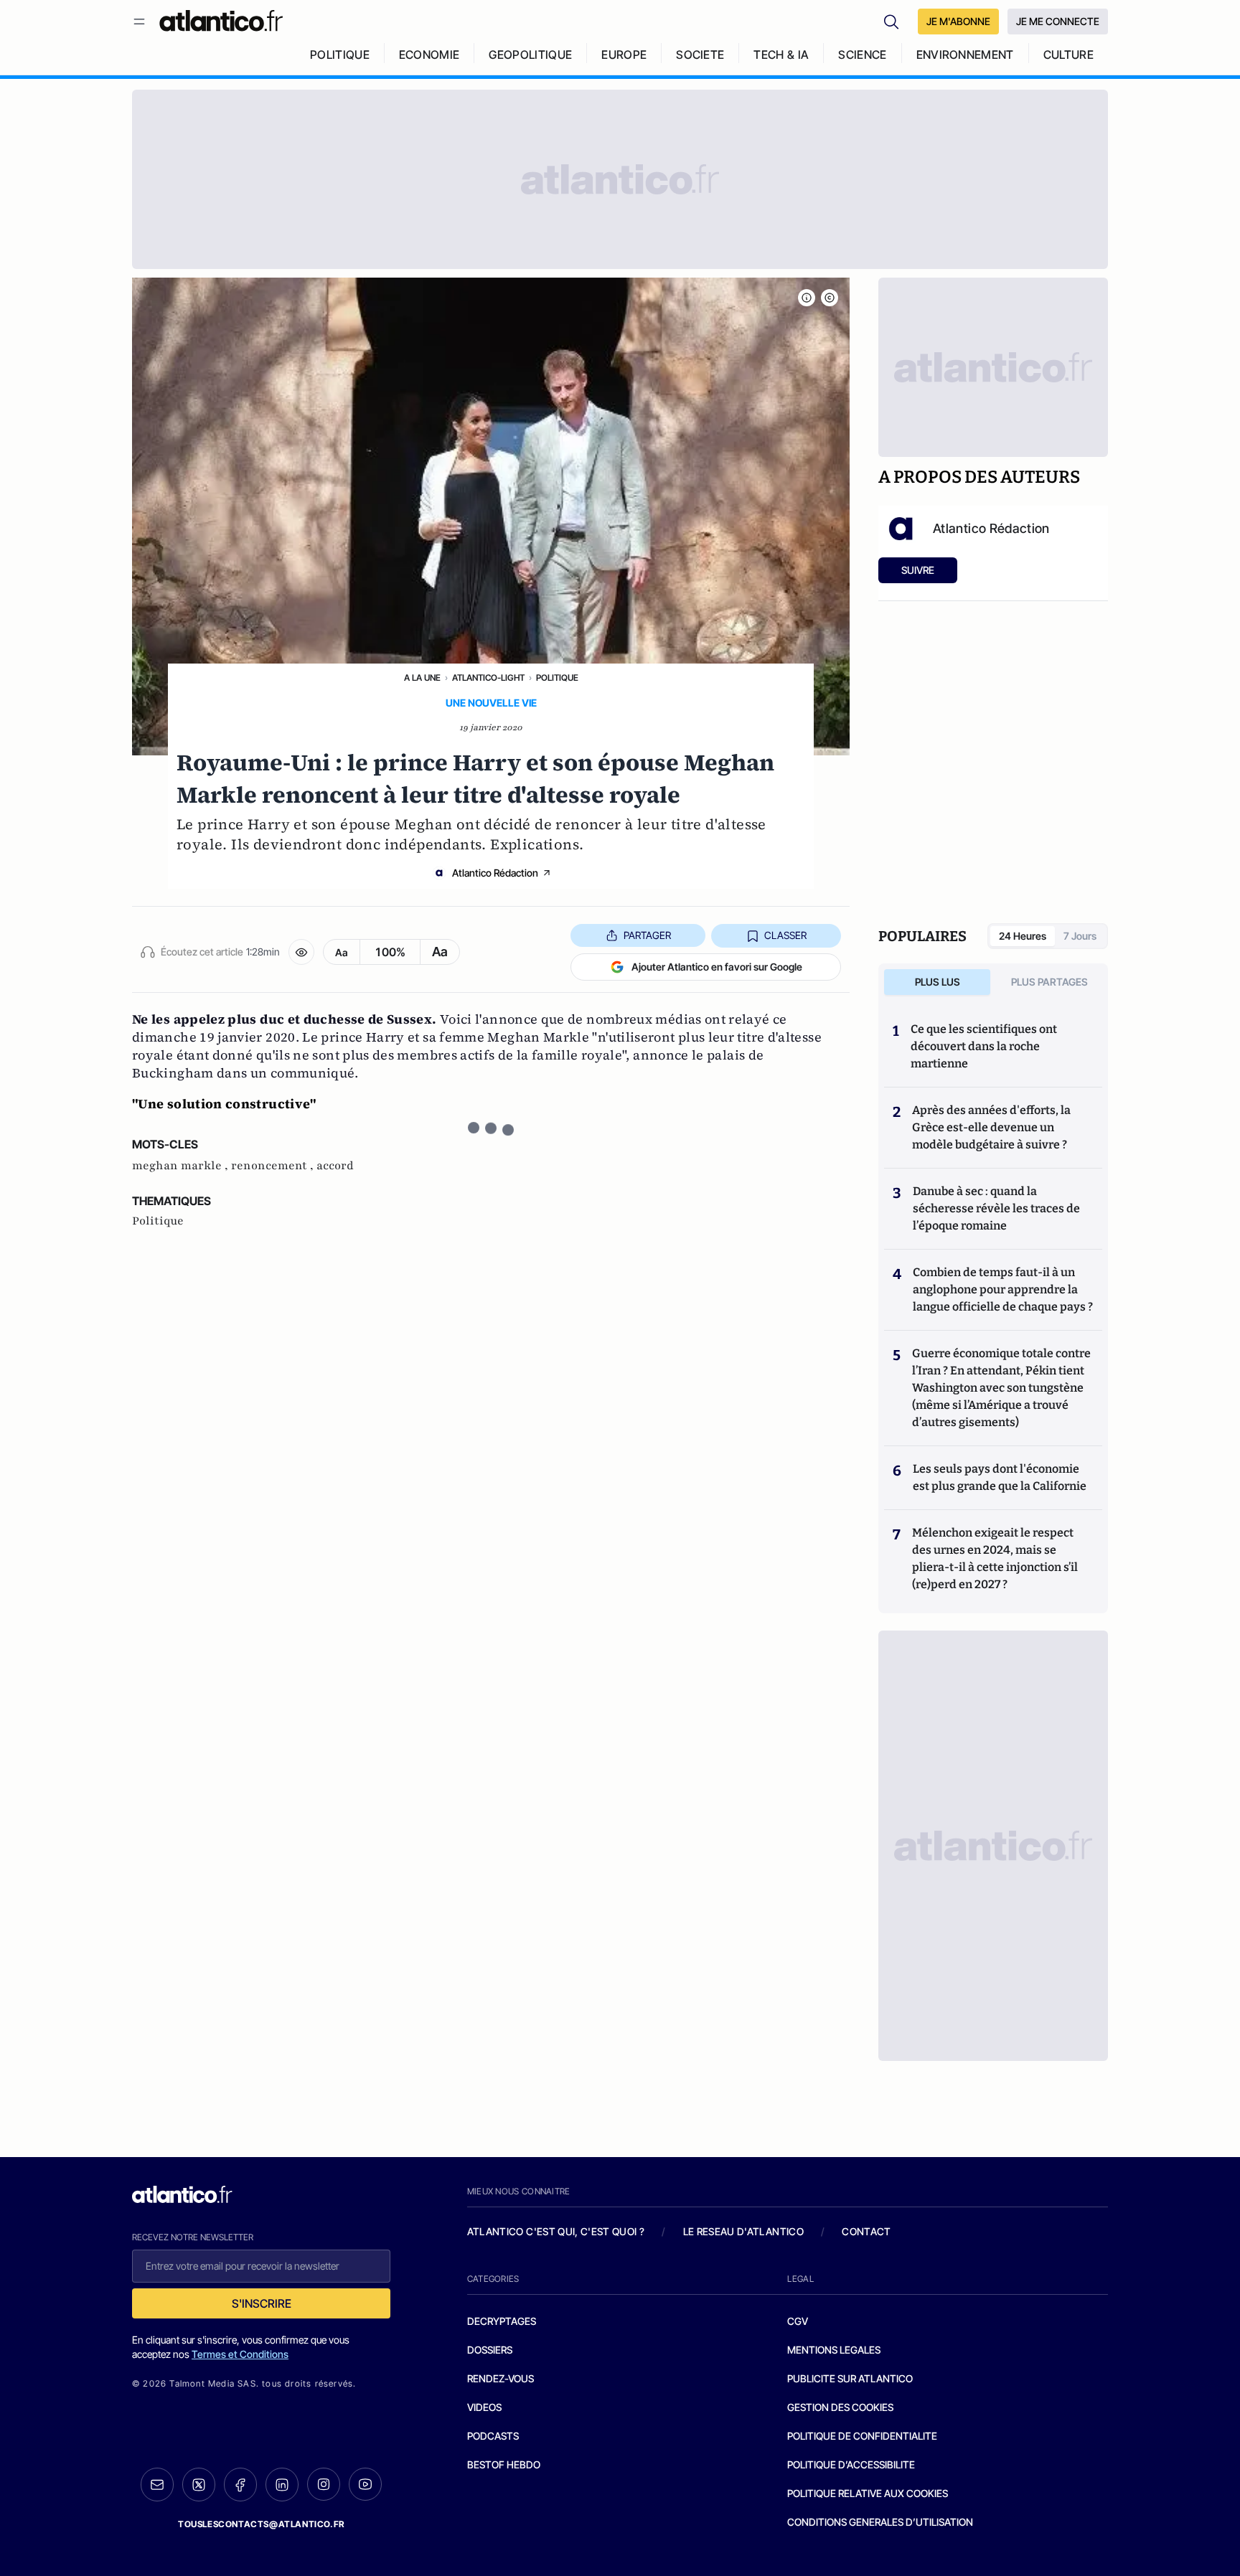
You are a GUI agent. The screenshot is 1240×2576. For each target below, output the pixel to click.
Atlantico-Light (488, 678)
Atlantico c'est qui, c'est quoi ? (556, 2231)
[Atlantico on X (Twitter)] (199, 2485)
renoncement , (274, 1166)
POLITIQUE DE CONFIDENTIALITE (862, 2436)
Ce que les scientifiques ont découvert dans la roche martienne (984, 1046)
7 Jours (1080, 936)
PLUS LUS (938, 982)
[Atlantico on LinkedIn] (282, 2485)
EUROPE (624, 55)
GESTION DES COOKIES (840, 2407)
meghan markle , (182, 1166)
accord (335, 1166)
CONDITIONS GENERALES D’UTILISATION (880, 2522)
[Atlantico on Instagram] (324, 2484)
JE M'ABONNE (958, 21)
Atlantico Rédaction (495, 873)
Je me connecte (1058, 21)
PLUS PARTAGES (1049, 982)
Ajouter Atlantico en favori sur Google (717, 967)
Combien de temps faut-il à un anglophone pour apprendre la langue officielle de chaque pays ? (1003, 1289)
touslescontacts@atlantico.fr (261, 2524)
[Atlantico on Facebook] (240, 2485)
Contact (866, 2231)
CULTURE (1068, 55)
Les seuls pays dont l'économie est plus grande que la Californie (1000, 1477)
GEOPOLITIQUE (530, 55)
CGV (798, 2321)
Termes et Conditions (240, 2354)
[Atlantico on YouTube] (365, 2484)
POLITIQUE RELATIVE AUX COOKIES (868, 2493)
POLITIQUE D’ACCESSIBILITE (851, 2464)
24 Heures (1023, 936)
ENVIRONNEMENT (965, 55)
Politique (557, 678)
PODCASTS (493, 2436)
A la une (422, 678)
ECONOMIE (429, 55)
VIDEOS (484, 2407)
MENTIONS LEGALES (834, 2350)
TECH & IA (781, 55)
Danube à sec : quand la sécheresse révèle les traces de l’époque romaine (996, 1208)
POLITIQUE (340, 55)
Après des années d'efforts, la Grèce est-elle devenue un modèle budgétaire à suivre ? (991, 1127)
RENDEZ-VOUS (501, 2378)
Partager (647, 935)
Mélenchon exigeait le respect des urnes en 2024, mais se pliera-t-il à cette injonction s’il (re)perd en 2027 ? (995, 1558)
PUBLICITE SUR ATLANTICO (850, 2378)
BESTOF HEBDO (504, 2464)
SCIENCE (862, 55)
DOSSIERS (490, 2350)
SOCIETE (700, 55)
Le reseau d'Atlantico (743, 2231)
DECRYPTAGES (502, 2321)
